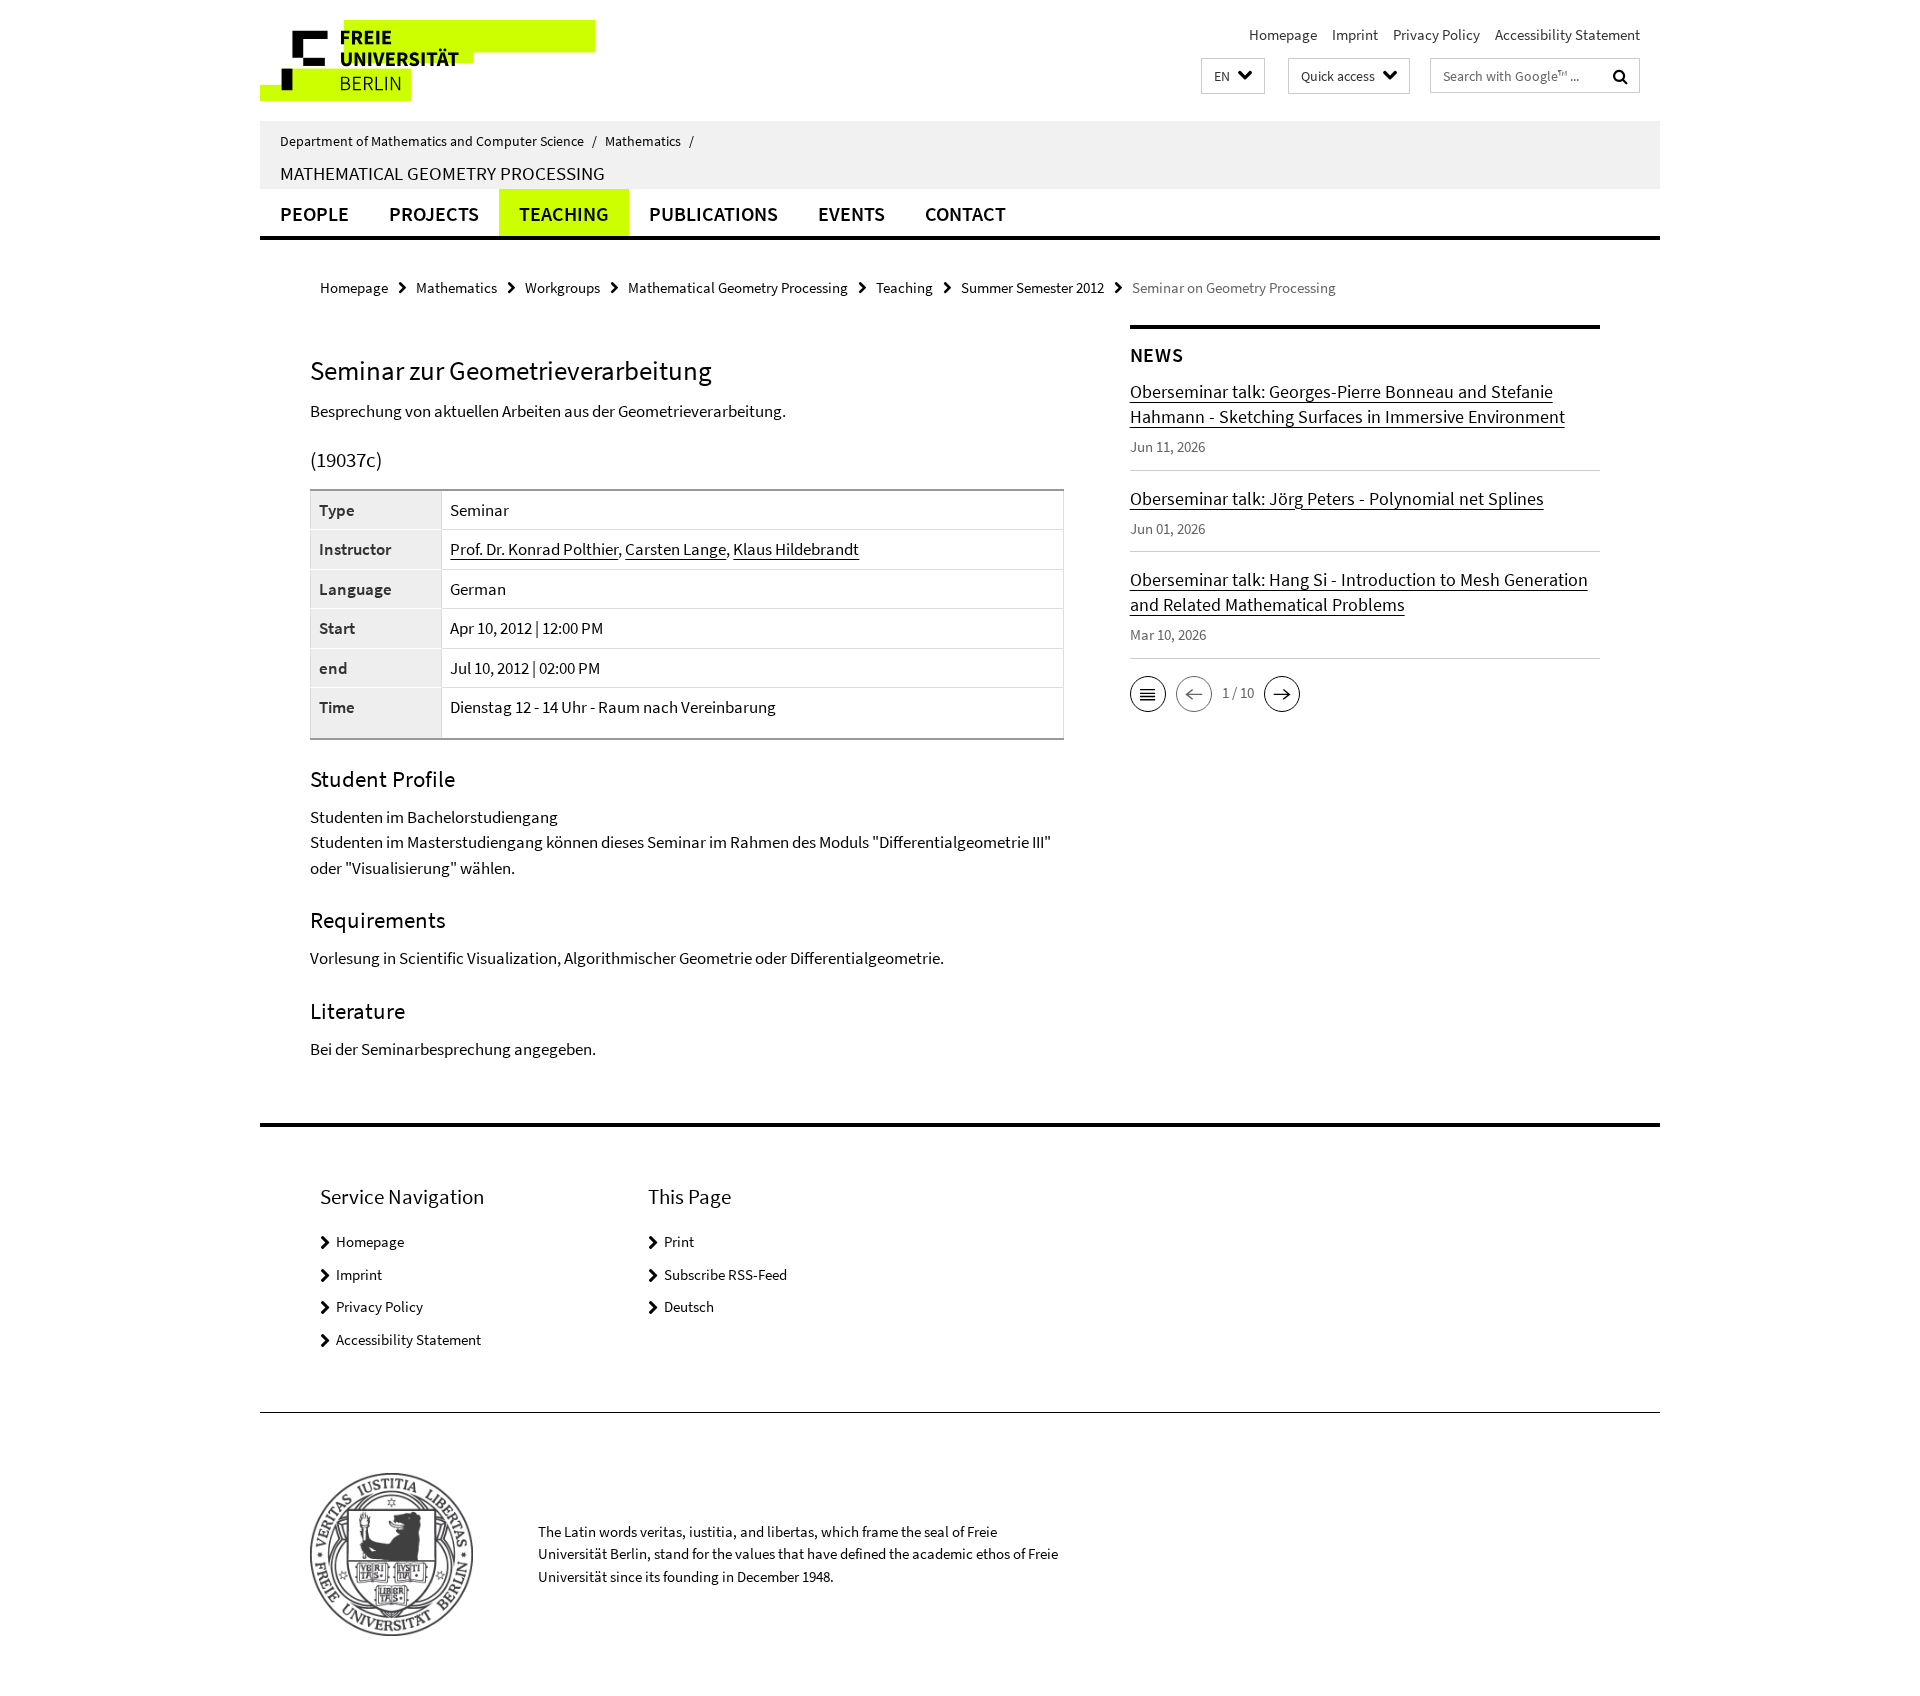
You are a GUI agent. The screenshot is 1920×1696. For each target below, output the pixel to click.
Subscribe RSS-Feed (725, 1274)
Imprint (1355, 34)
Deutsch (689, 1306)
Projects (434, 213)
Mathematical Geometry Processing (442, 173)
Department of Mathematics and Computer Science (438, 141)
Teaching (564, 213)
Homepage (1283, 34)
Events (851, 213)
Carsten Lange (675, 549)
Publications (713, 213)
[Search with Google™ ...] (1620, 76)
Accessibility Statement (1567, 34)
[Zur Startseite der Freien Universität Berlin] (427, 60)
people (314, 213)
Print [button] (679, 1241)
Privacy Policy (1436, 34)
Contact (965, 213)
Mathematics (649, 141)
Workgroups (562, 287)
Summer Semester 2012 (1032, 287)
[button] (1233, 76)
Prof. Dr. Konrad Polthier (534, 549)
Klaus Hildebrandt (796, 549)
